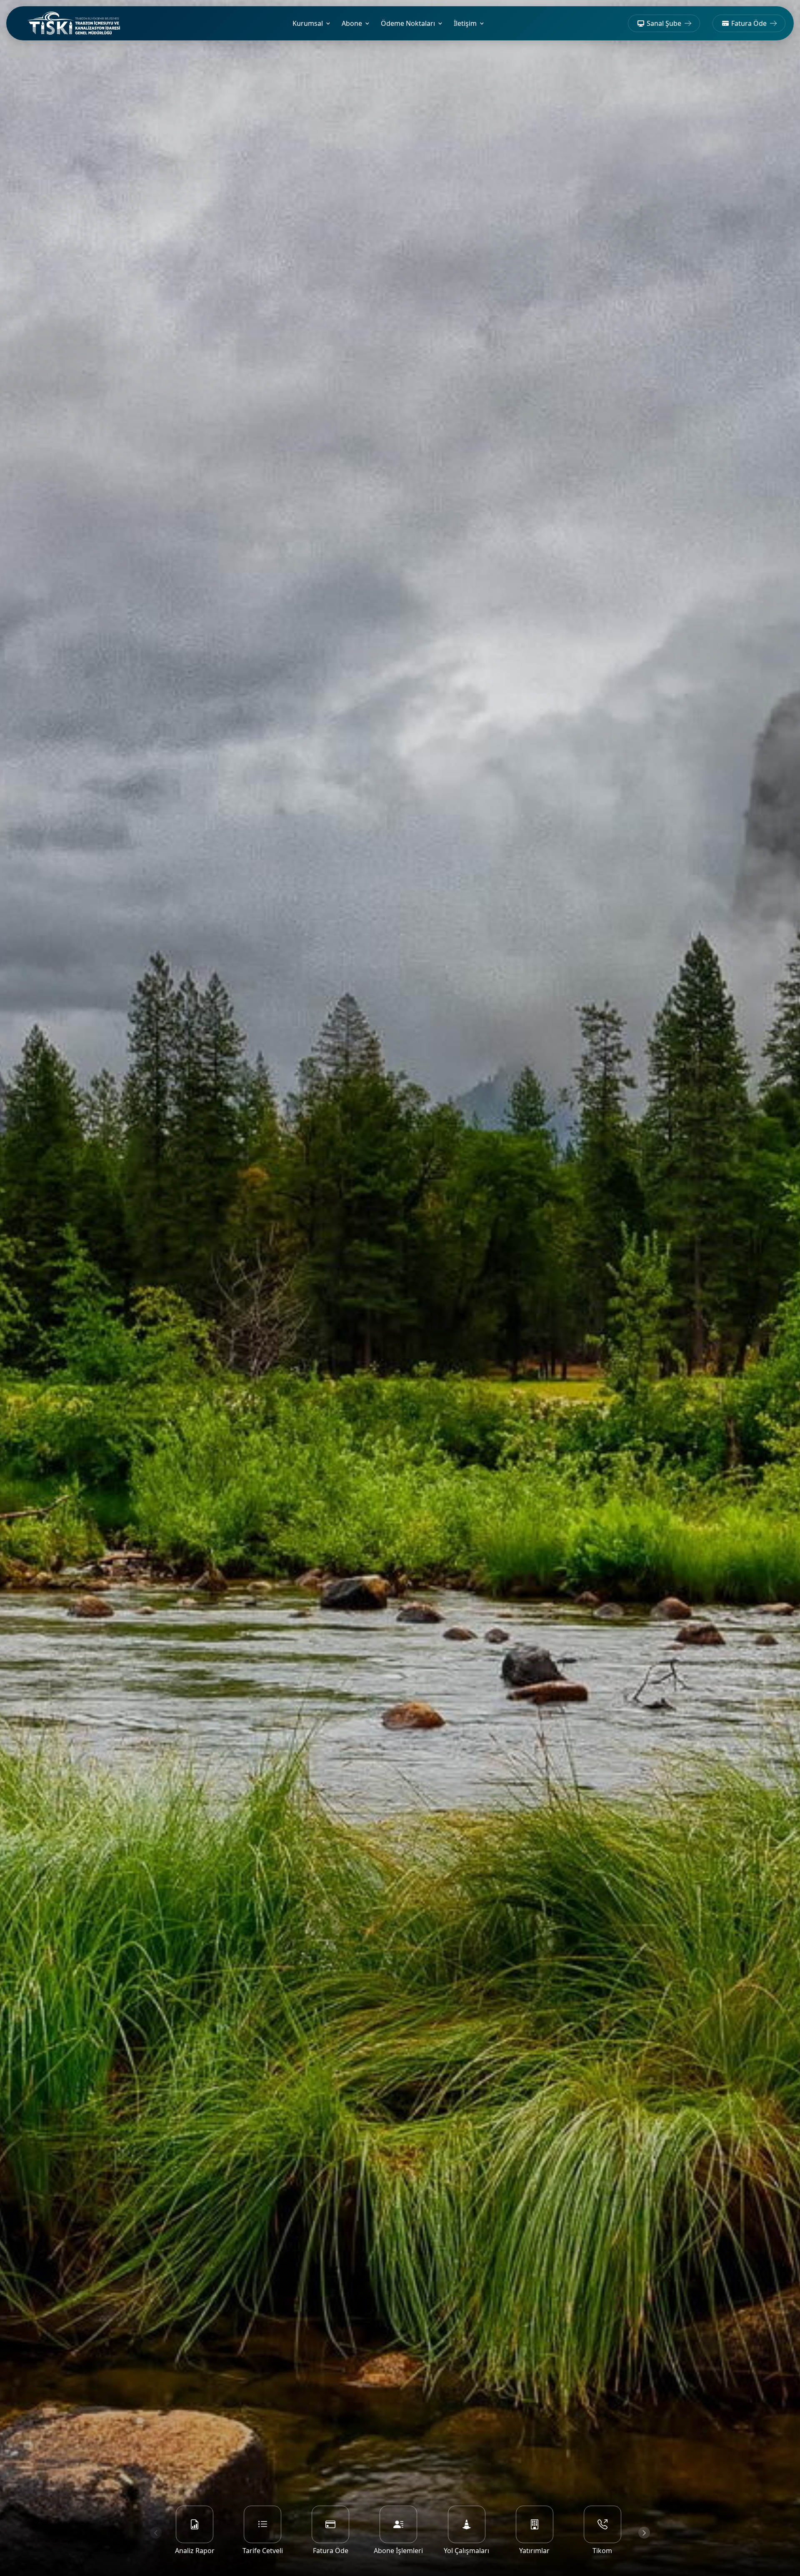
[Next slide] (644, 2533)
